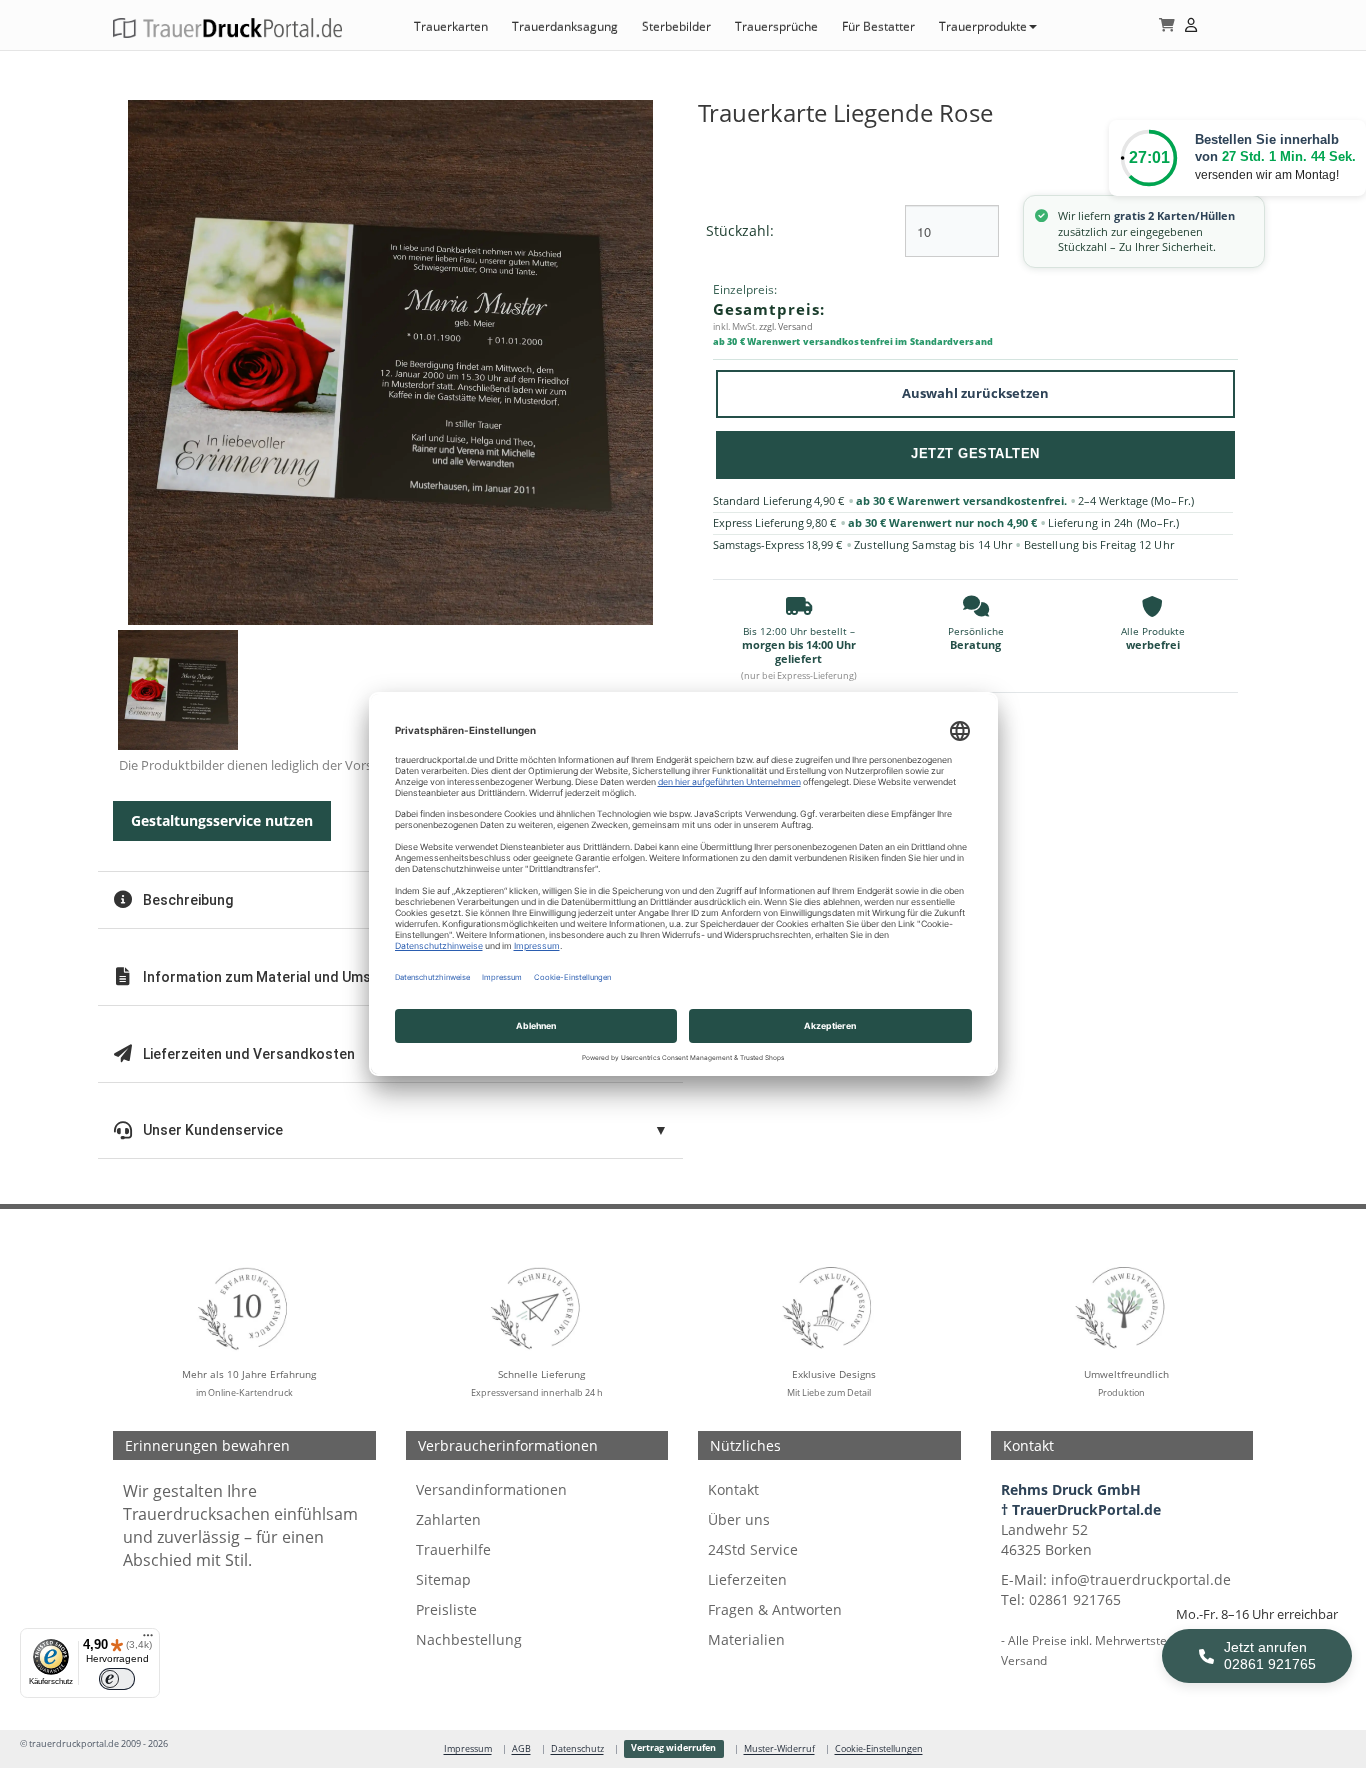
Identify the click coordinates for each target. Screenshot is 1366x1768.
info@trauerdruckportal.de (1141, 1579)
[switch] (117, 1679)
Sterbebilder (676, 26)
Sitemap (443, 1579)
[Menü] (148, 1640)
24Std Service (753, 1549)
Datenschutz (577, 1749)
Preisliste (446, 1609)
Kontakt (733, 1489)
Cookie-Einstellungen (879, 1749)
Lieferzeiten (747, 1579)
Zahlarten (448, 1519)
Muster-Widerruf (779, 1749)
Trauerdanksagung (565, 26)
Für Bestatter (878, 26)
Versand (1024, 1660)
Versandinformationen (491, 1489)
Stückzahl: (740, 230)
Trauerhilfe (453, 1549)
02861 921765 (1075, 1599)
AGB (521, 1749)
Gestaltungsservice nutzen (222, 820)
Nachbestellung (469, 1639)
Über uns (739, 1519)
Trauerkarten (451, 26)
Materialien (746, 1639)
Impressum (468, 1749)
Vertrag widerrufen (673, 1748)
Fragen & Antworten (775, 1609)
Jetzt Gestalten (975, 453)
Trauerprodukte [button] (983, 26)
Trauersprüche (776, 26)
